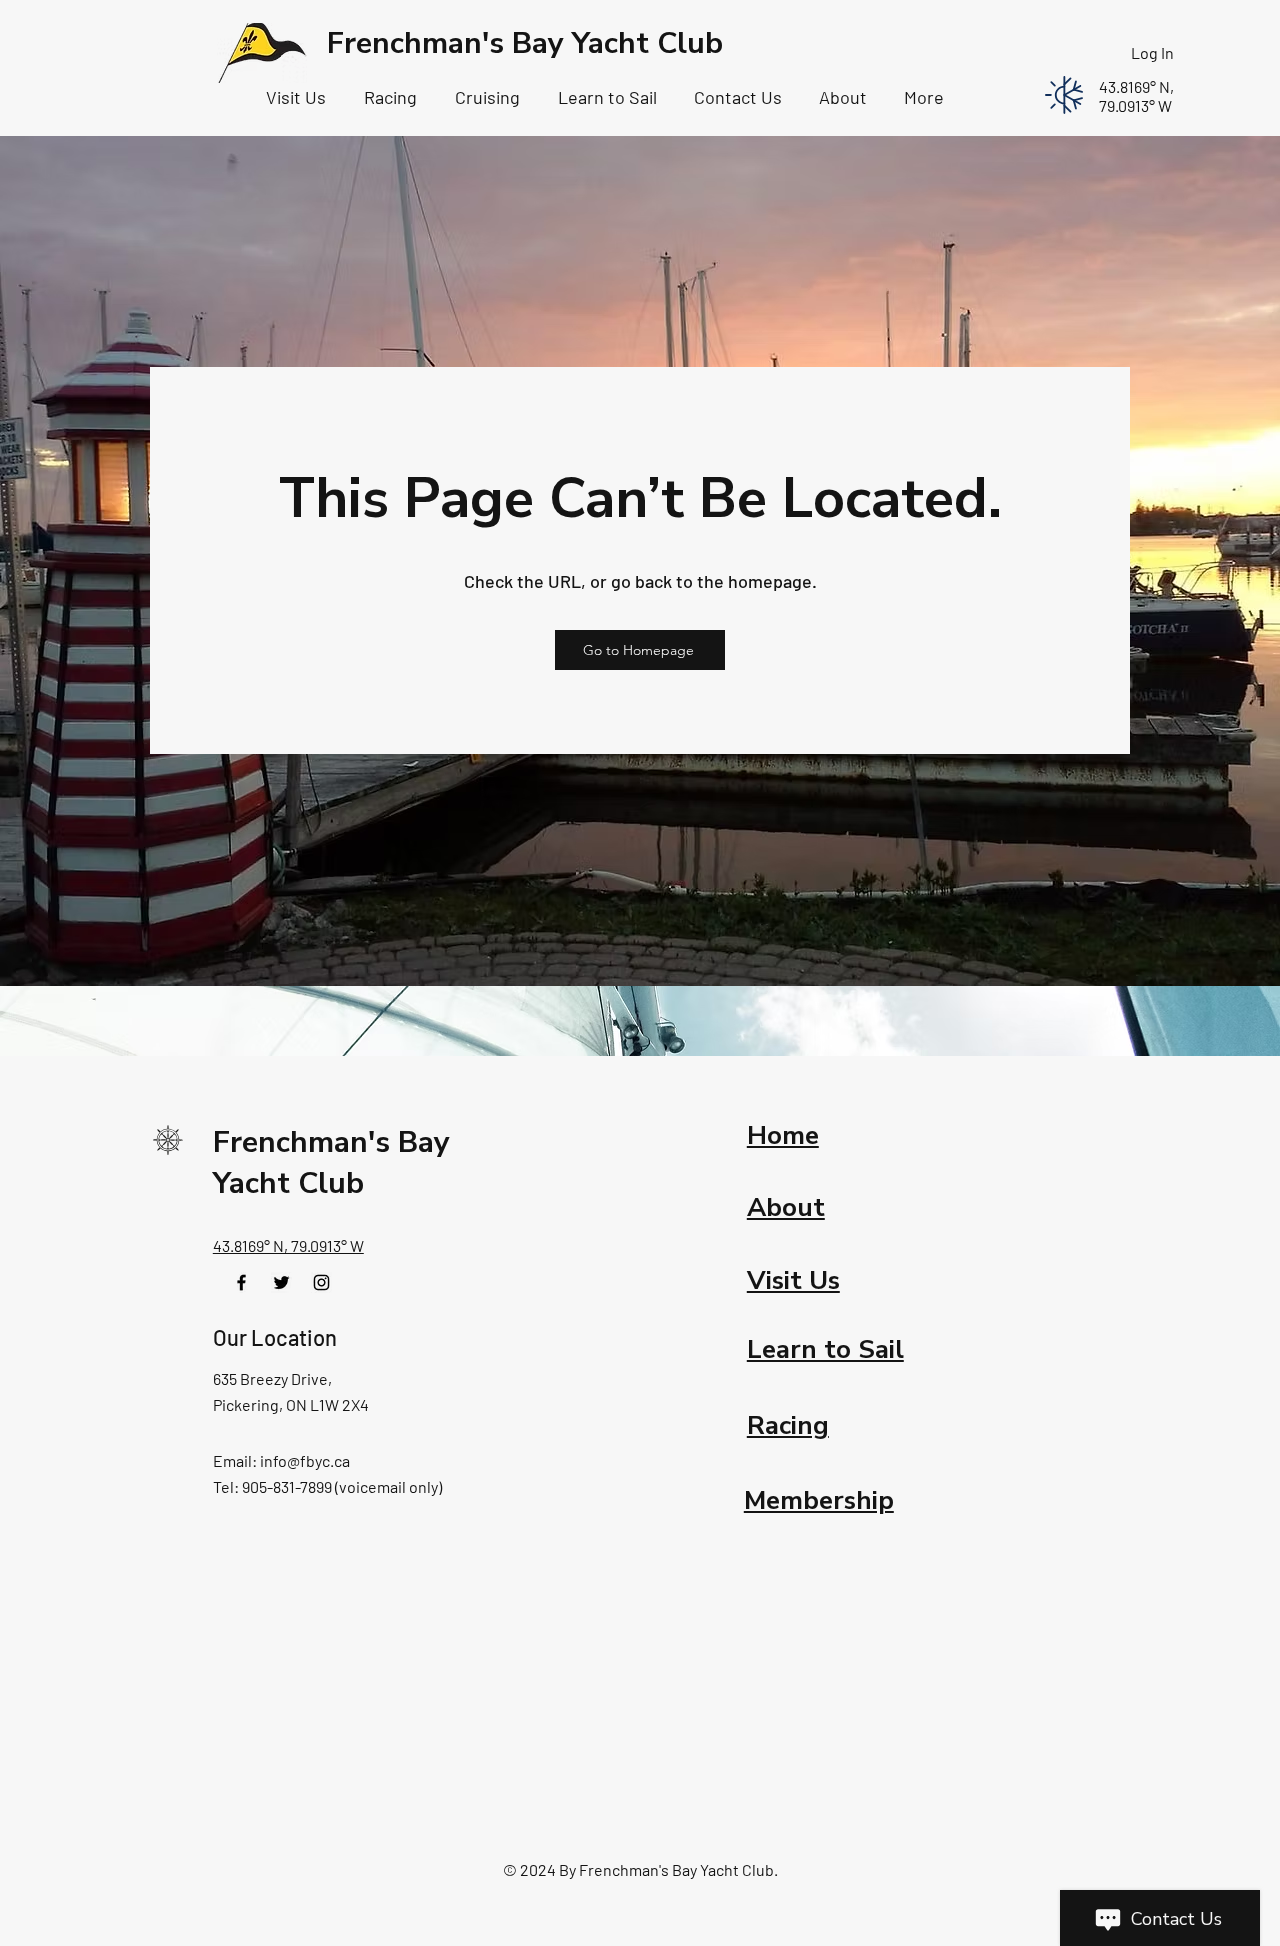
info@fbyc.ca (305, 1460)
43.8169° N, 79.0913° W (288, 1245)
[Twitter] (281, 1282)
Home (783, 1135)
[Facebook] (241, 1282)
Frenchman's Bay (331, 1142)
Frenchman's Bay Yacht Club (525, 43)
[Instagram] (321, 1282)
